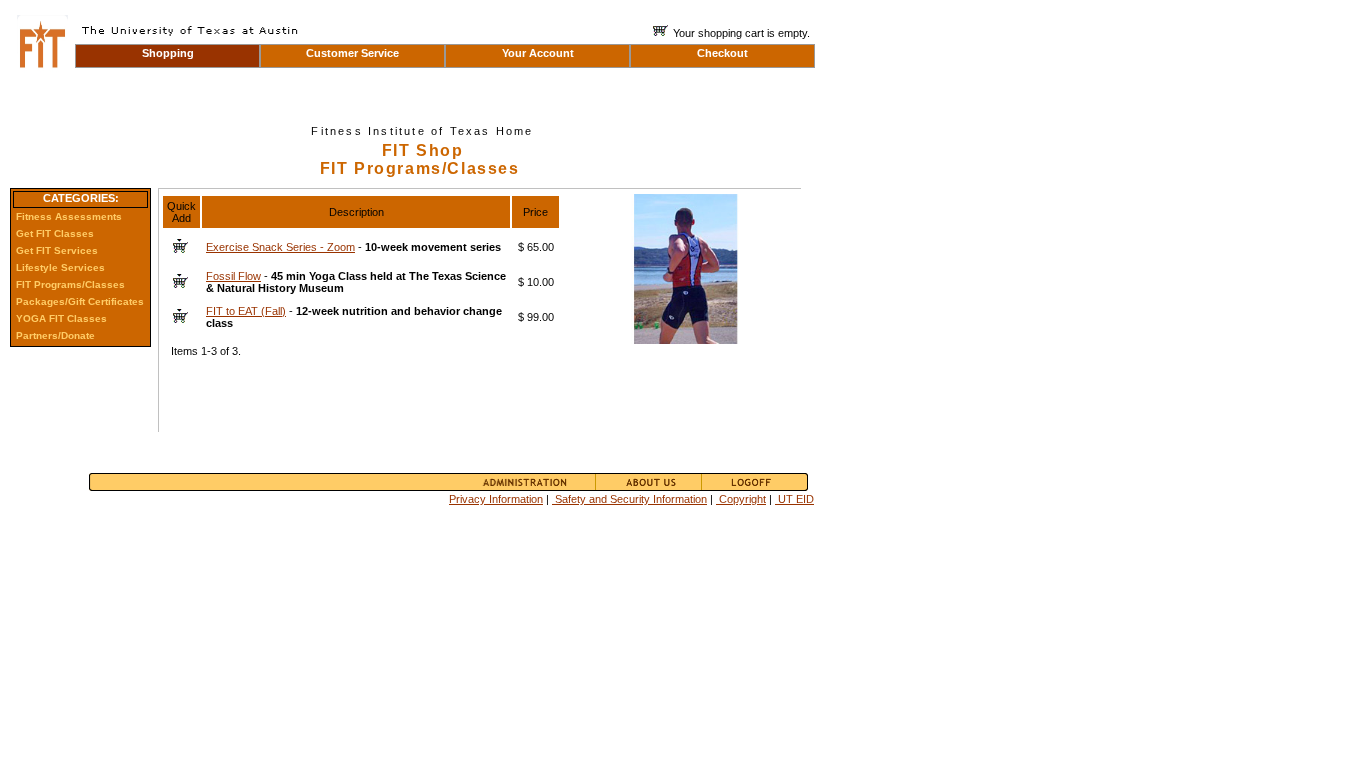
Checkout (722, 53)
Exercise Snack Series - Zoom (280, 247)
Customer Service (352, 53)
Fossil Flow (233, 276)
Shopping (168, 53)
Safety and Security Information (629, 499)
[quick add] (180, 243)
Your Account (538, 53)
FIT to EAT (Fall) (246, 311)
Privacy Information (496, 499)
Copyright (741, 499)
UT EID (794, 499)
